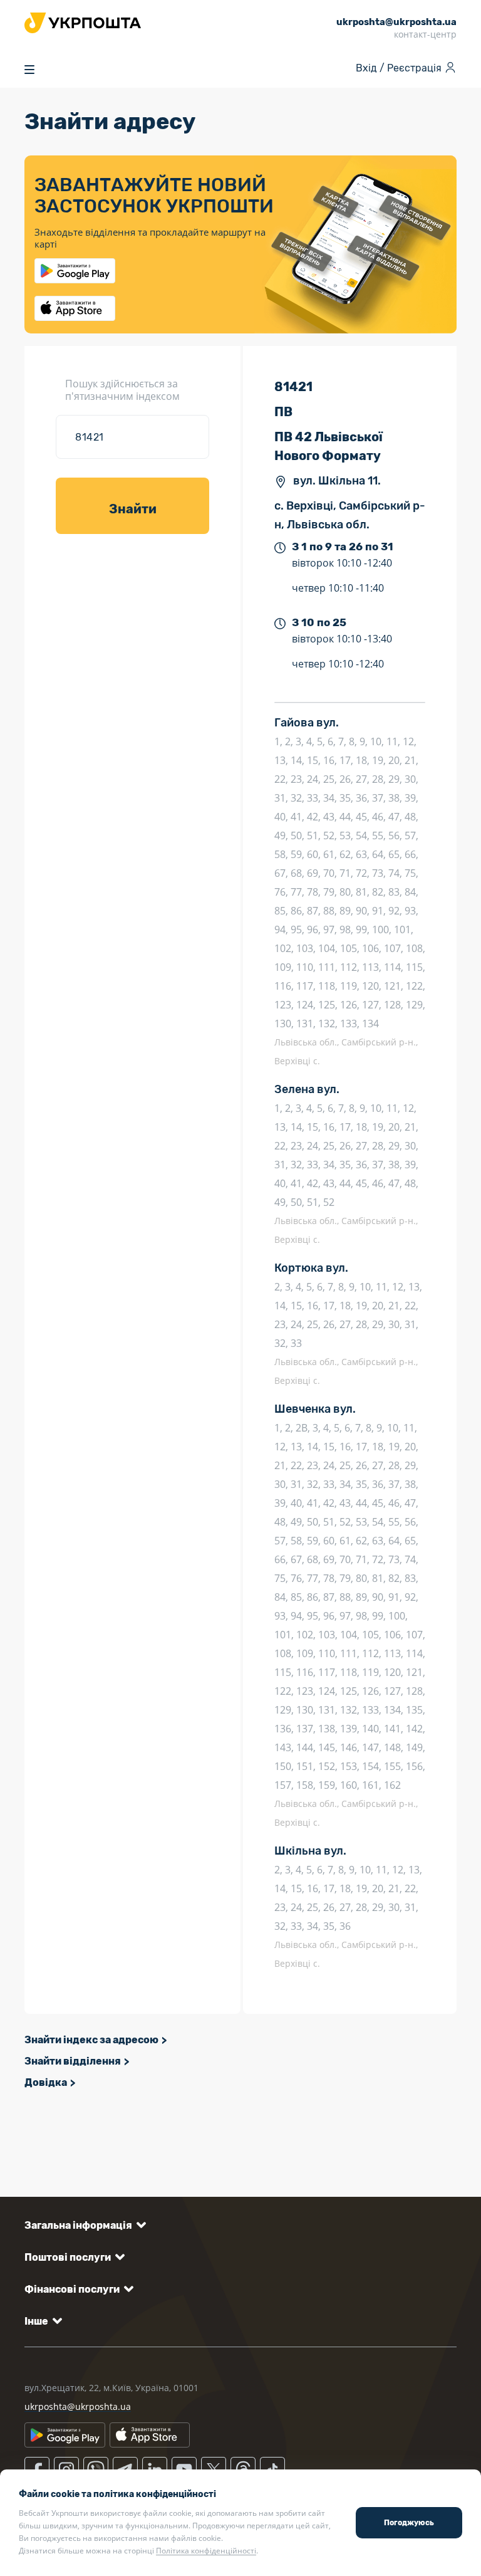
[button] (83, 2225)
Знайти (133, 509)
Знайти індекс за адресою (91, 2040)
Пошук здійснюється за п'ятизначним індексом (122, 390)
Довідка (46, 2082)
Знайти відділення (73, 2061)
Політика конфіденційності (206, 2551)
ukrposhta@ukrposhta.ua (78, 2406)
